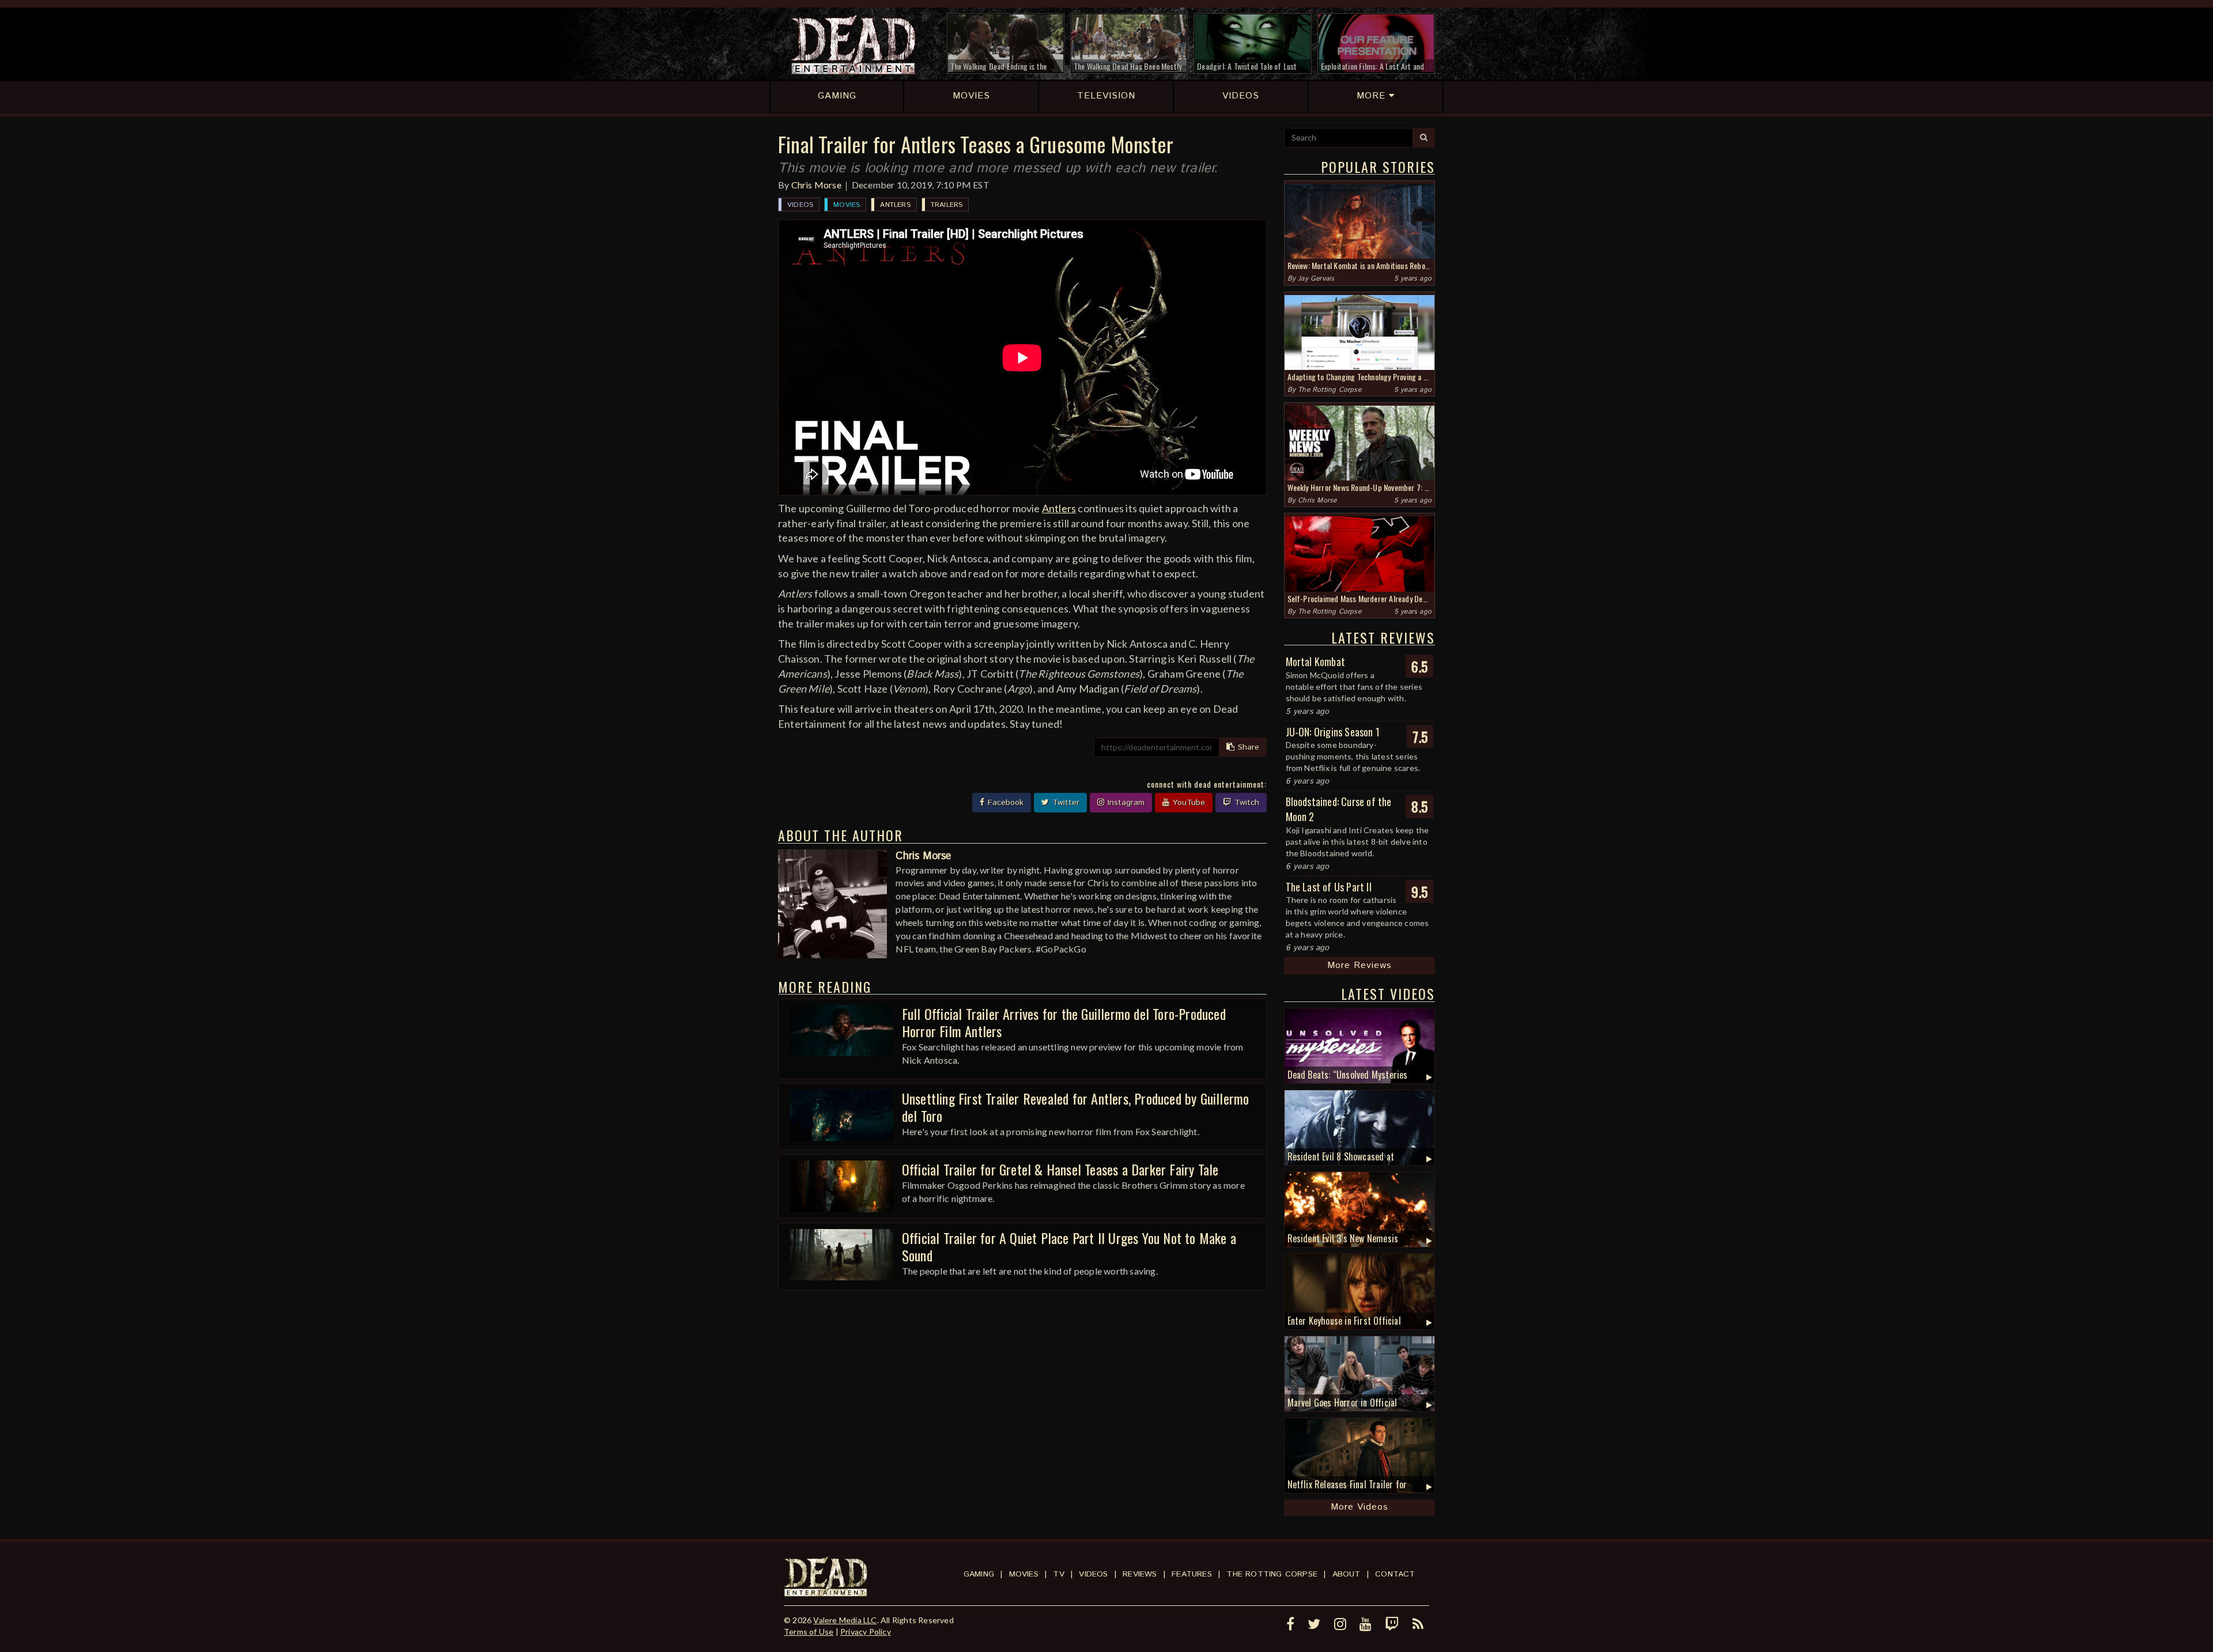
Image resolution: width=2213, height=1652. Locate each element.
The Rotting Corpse (1330, 390)
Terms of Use (809, 1632)
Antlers (895, 205)
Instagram (1125, 803)
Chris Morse (816, 185)
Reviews (1140, 1574)
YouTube (1187, 803)
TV (1058, 1574)
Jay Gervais (1316, 279)
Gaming (979, 1574)
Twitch (1245, 803)
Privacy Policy (866, 1632)
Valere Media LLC (845, 1620)
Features (1192, 1574)
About (1347, 1574)
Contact (1395, 1574)
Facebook (1004, 803)
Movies (847, 205)
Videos (800, 205)
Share (1247, 747)
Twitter (1064, 803)
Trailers (947, 205)
